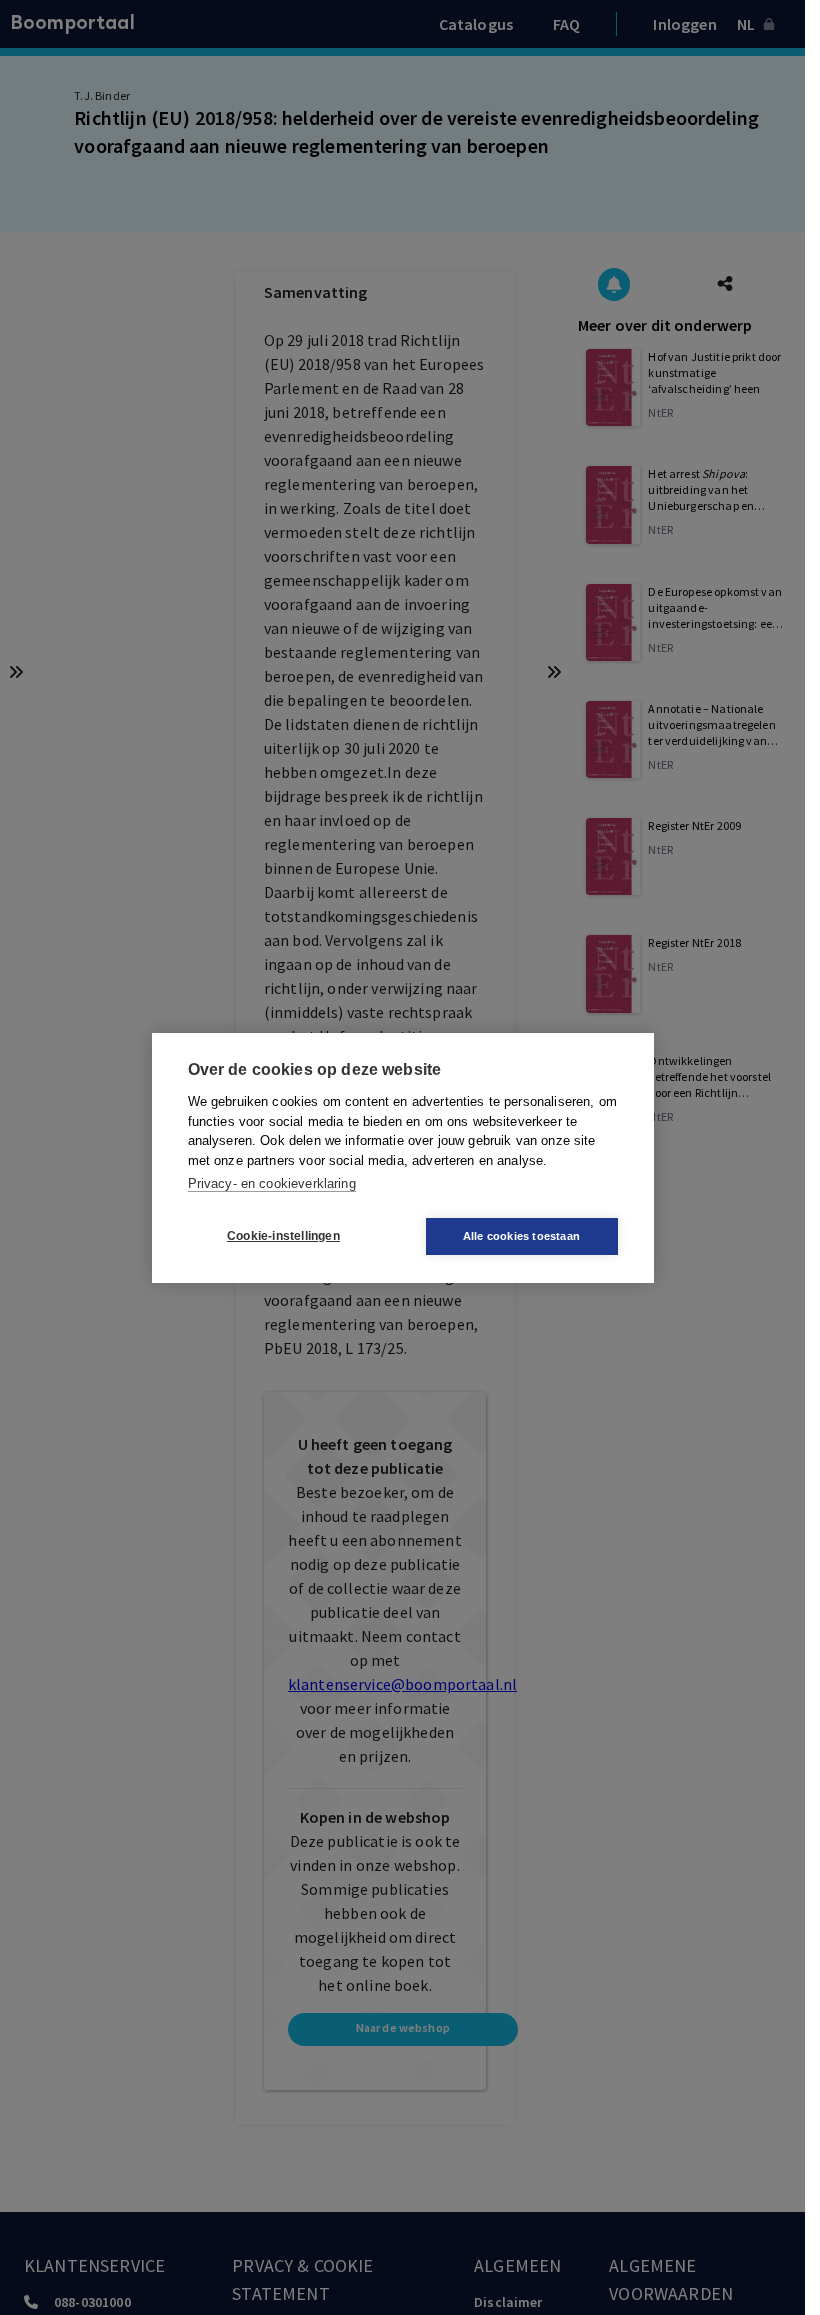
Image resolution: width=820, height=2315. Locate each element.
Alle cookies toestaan (521, 1236)
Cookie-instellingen (283, 1236)
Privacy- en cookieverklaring (272, 1183)
